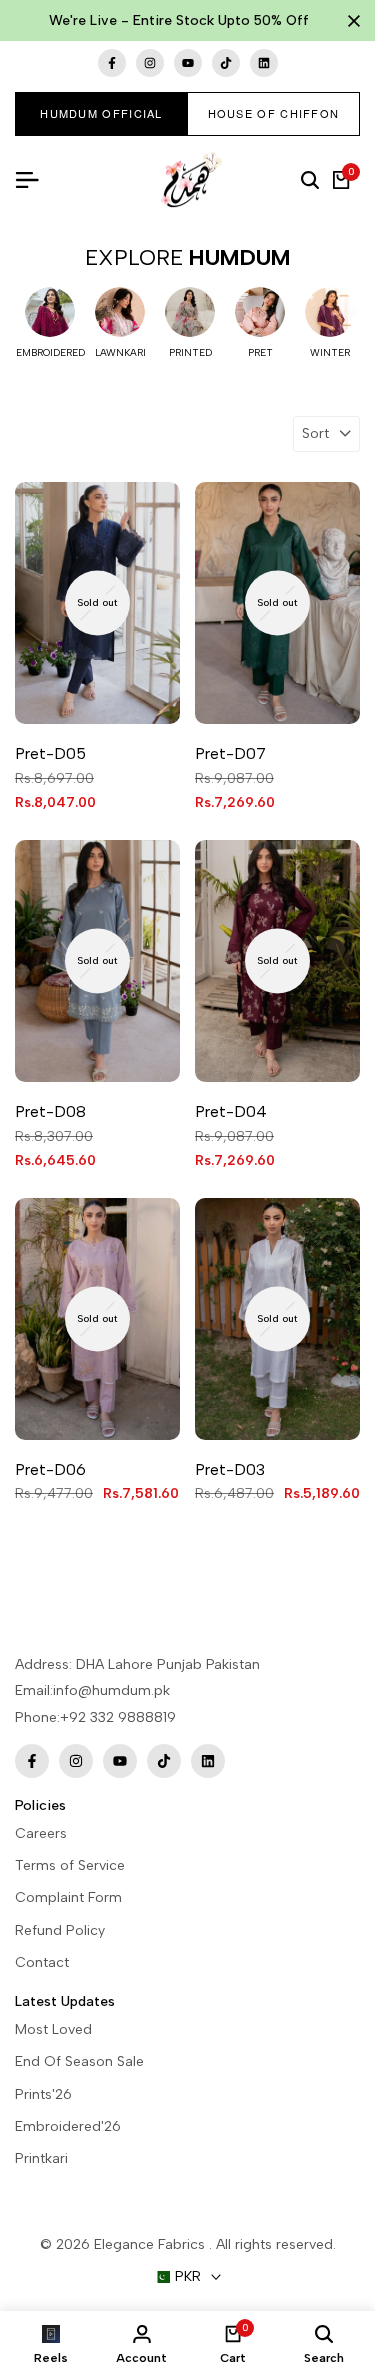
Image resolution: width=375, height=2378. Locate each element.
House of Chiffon (274, 113)
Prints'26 (43, 2094)
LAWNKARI (120, 353)
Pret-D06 (50, 1469)
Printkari (41, 2158)
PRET (260, 353)
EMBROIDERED (50, 353)
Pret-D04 (231, 1111)
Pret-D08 (50, 1111)
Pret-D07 (230, 753)
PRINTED (190, 353)
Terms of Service (70, 1865)
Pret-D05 (50, 753)
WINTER (330, 353)
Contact (42, 1962)
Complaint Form (68, 1897)
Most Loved (53, 2029)
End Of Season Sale (79, 2061)
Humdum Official (101, 113)
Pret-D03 (230, 1469)
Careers (41, 1833)
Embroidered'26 (68, 2126)
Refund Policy (60, 1930)
